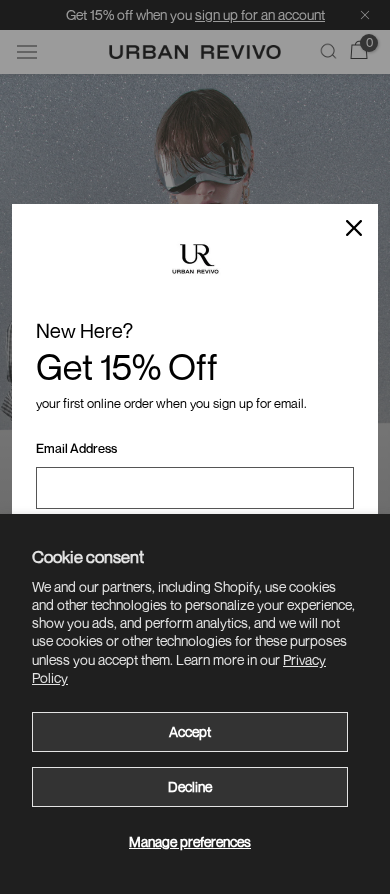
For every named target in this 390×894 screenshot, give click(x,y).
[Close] (354, 228)
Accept (190, 731)
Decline (190, 786)
